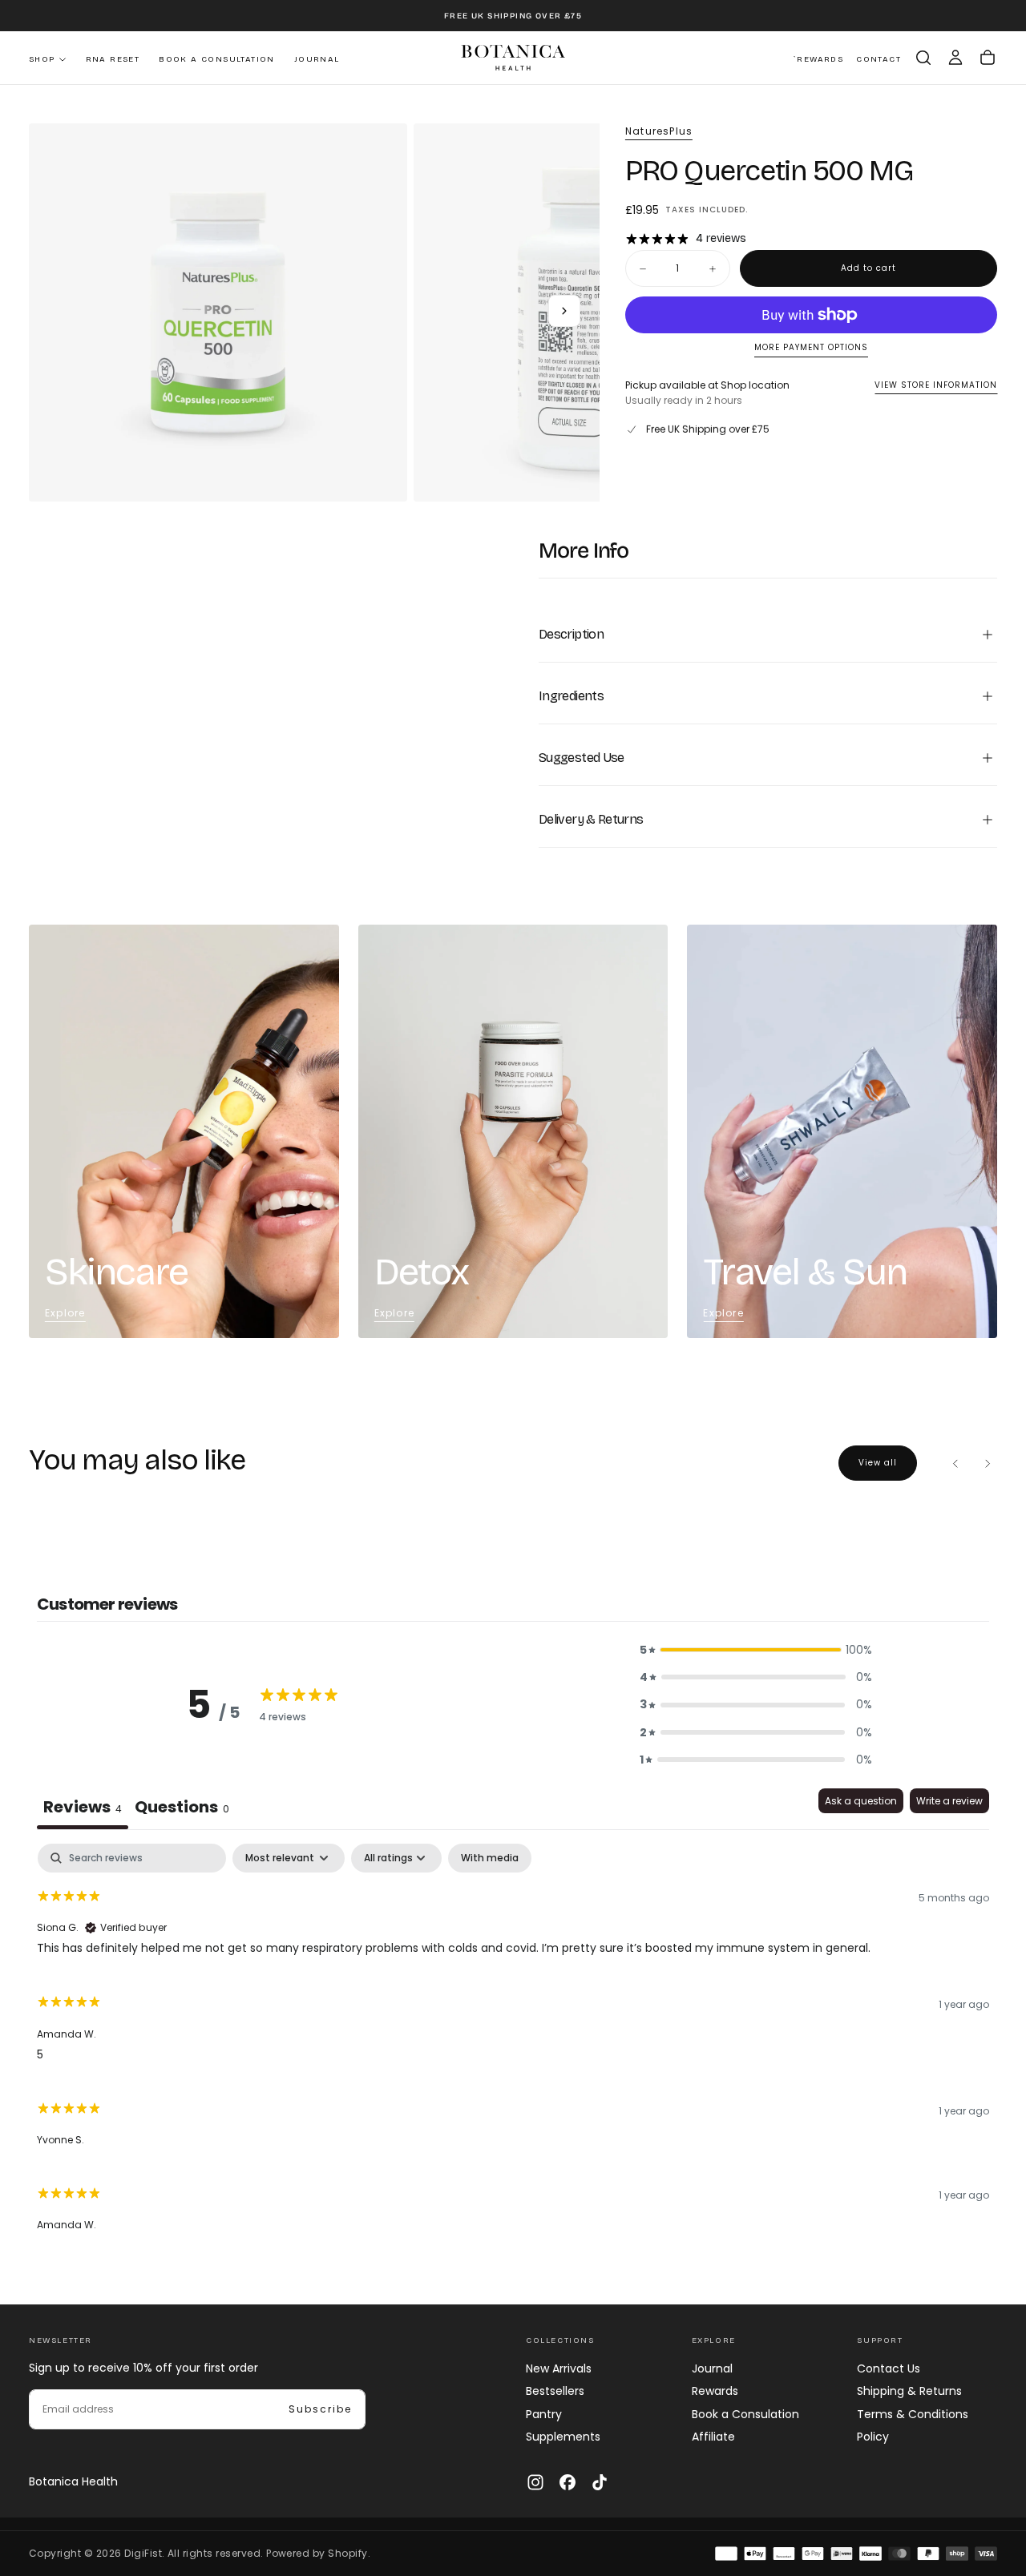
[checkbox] (490, 1858)
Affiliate (713, 2437)
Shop (42, 59)
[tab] (182, 1809)
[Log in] (955, 58)
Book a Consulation (745, 2414)
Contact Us (889, 2368)
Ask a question (861, 1801)
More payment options (811, 348)
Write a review (949, 1801)
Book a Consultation (217, 59)
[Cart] (988, 58)
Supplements (563, 2437)
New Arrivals (559, 2368)
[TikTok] (600, 2482)
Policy (873, 2437)
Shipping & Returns (909, 2391)
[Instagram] (535, 2482)
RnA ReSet (113, 59)
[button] (923, 58)
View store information (936, 386)
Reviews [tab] (83, 1807)
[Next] (988, 1463)
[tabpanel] (513, 2045)
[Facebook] (568, 2482)
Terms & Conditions (913, 2414)
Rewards (715, 2391)
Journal (317, 59)
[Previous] (955, 1463)
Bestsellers (555, 2391)
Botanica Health (73, 2481)
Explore (65, 1313)
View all (878, 1463)
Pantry (544, 2414)
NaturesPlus (659, 131)
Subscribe (320, 2409)
